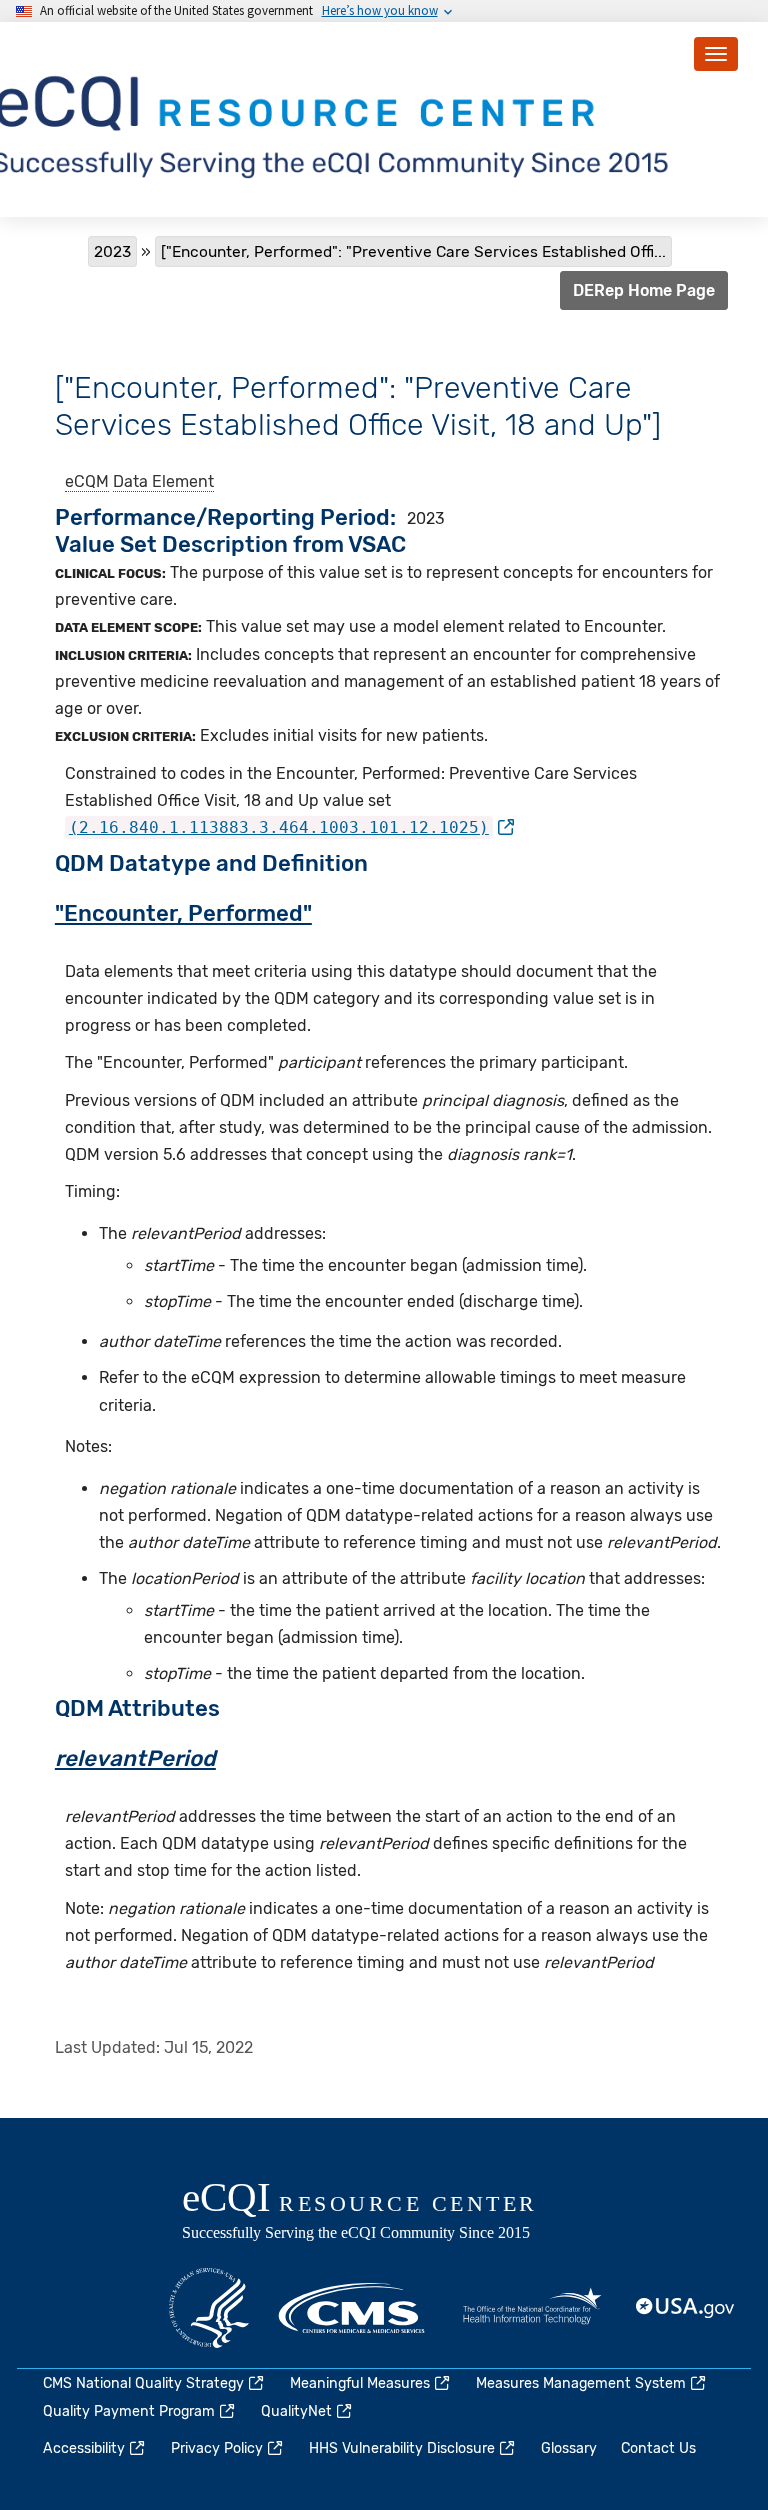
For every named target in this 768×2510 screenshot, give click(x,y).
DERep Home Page (644, 290)
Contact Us (658, 2448)
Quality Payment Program (129, 2411)
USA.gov (686, 2308)
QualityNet (296, 2411)
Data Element (163, 481)
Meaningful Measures (360, 2383)
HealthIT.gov (532, 2308)
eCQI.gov (382, 2213)
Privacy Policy (217, 2448)
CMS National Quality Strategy (143, 2383)
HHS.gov (209, 2308)
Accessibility (84, 2448)
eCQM (87, 481)
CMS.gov (353, 2308)
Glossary (569, 2448)
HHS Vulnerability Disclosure (402, 2448)
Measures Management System (581, 2383)
